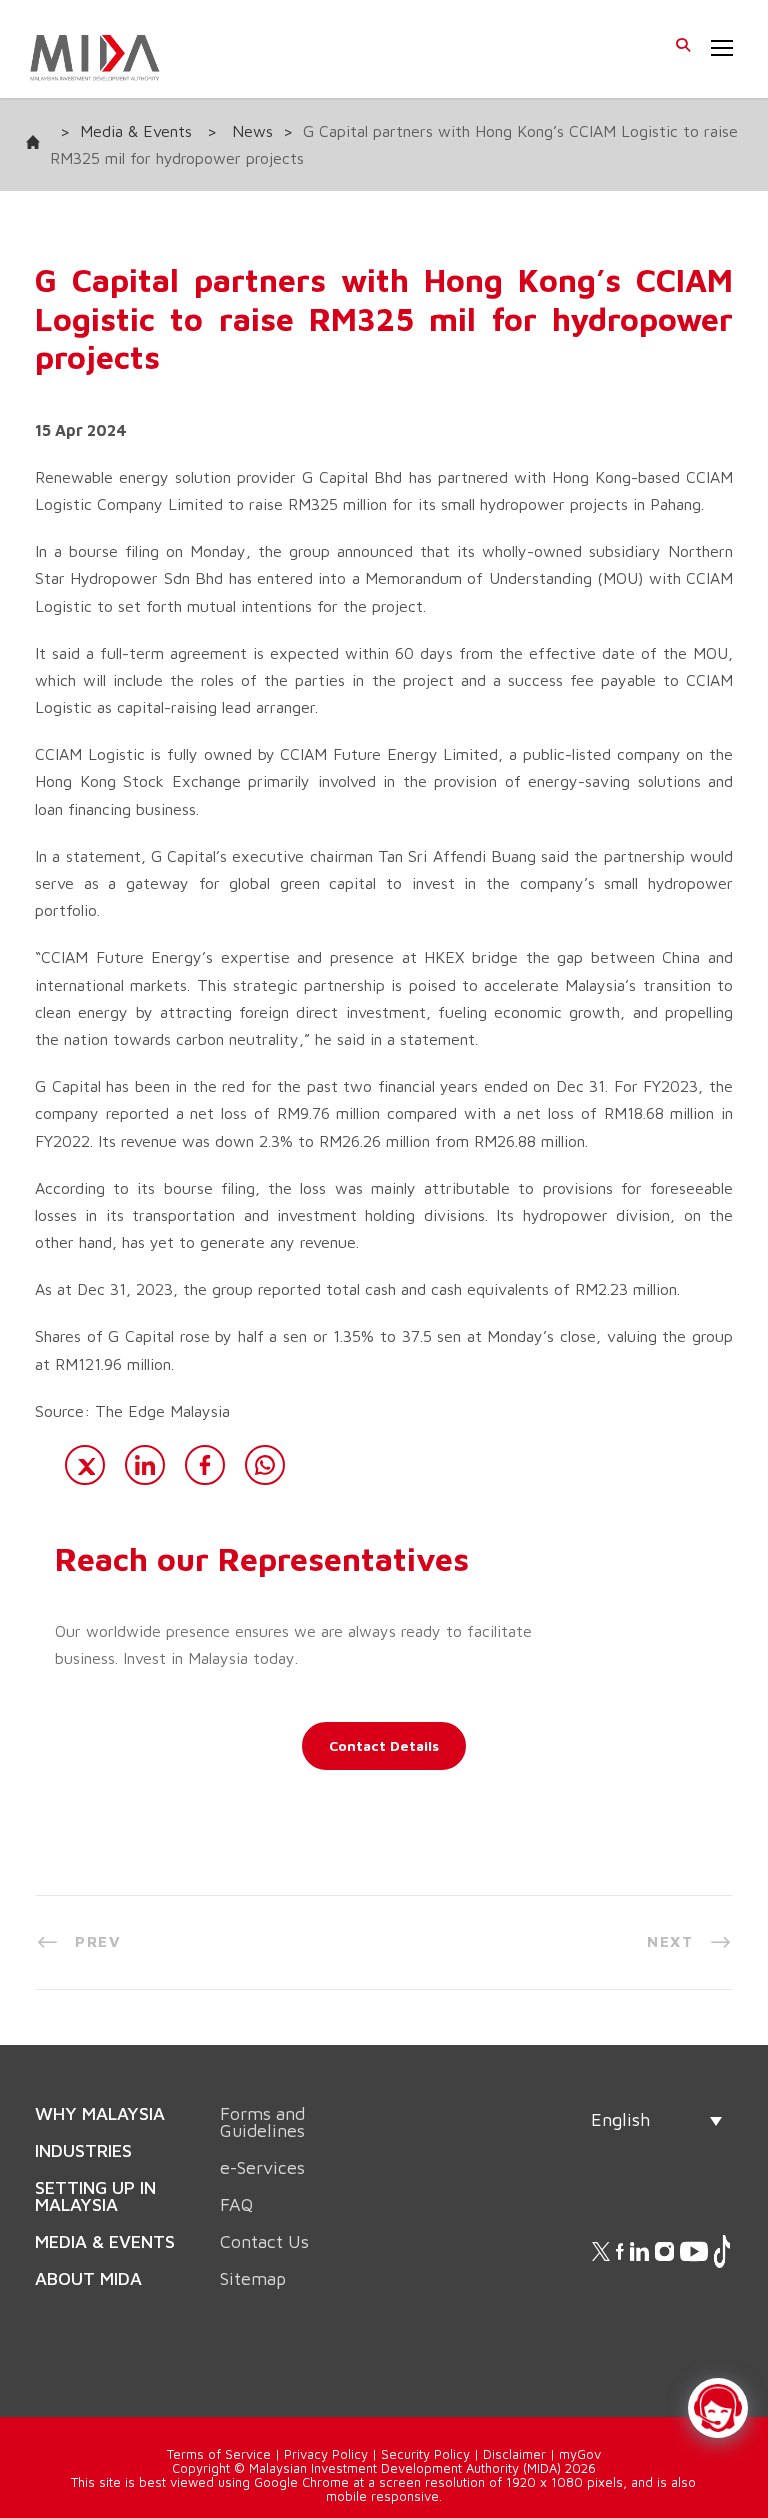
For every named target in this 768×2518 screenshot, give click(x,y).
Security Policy (425, 2409)
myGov (580, 2409)
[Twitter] (85, 1465)
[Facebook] (205, 1465)
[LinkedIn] (145, 1465)
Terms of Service (219, 2409)
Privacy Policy (326, 2409)
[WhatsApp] (265, 1465)
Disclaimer (514, 2409)
